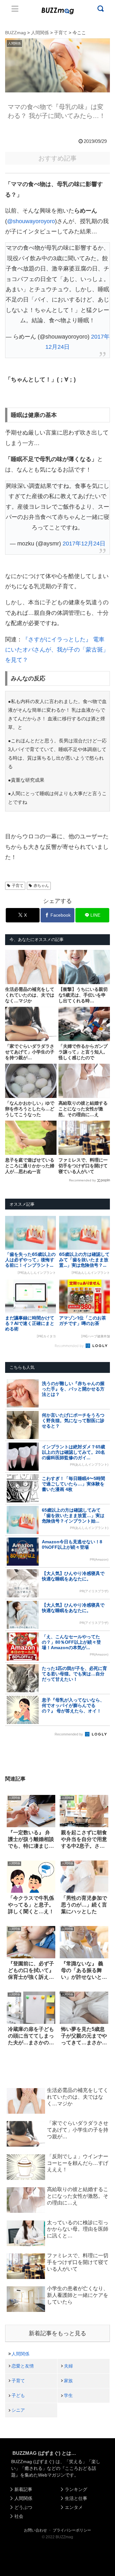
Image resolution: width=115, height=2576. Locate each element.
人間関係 (20, 2354)
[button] (10, 1635)
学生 (68, 2395)
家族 (68, 2381)
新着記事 (23, 2489)
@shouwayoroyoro (31, 221)
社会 (19, 2516)
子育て (18, 886)
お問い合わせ (35, 2530)
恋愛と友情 (23, 2366)
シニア (18, 2410)
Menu (15, 9)
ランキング (76, 2489)
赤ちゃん (41, 886)
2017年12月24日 (84, 544)
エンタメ (74, 2507)
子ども (18, 2395)
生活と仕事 (76, 2498)
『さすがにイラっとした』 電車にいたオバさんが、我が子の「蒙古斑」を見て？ (57, 650)
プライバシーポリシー (72, 2530)
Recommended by (82, 1180)
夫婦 (68, 2366)
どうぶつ (23, 2507)
